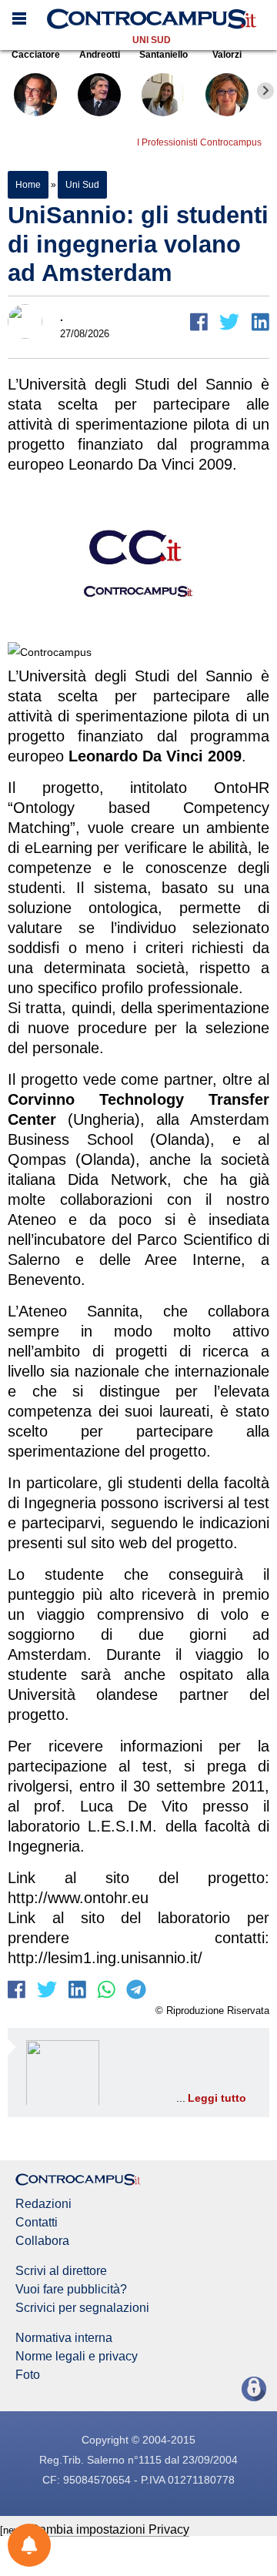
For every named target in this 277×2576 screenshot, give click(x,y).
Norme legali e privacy (77, 2357)
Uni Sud (152, 40)
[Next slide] (265, 91)
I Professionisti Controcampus (199, 142)
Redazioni (43, 2204)
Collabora (42, 2241)
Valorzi (227, 55)
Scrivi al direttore (61, 2271)
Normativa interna (64, 2338)
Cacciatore (36, 55)
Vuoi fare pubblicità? (71, 2290)
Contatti (37, 2223)
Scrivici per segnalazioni (82, 2308)
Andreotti (100, 55)
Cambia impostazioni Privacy (110, 2529)
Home (28, 185)
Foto (28, 2375)
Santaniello (164, 55)
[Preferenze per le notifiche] (29, 2545)
